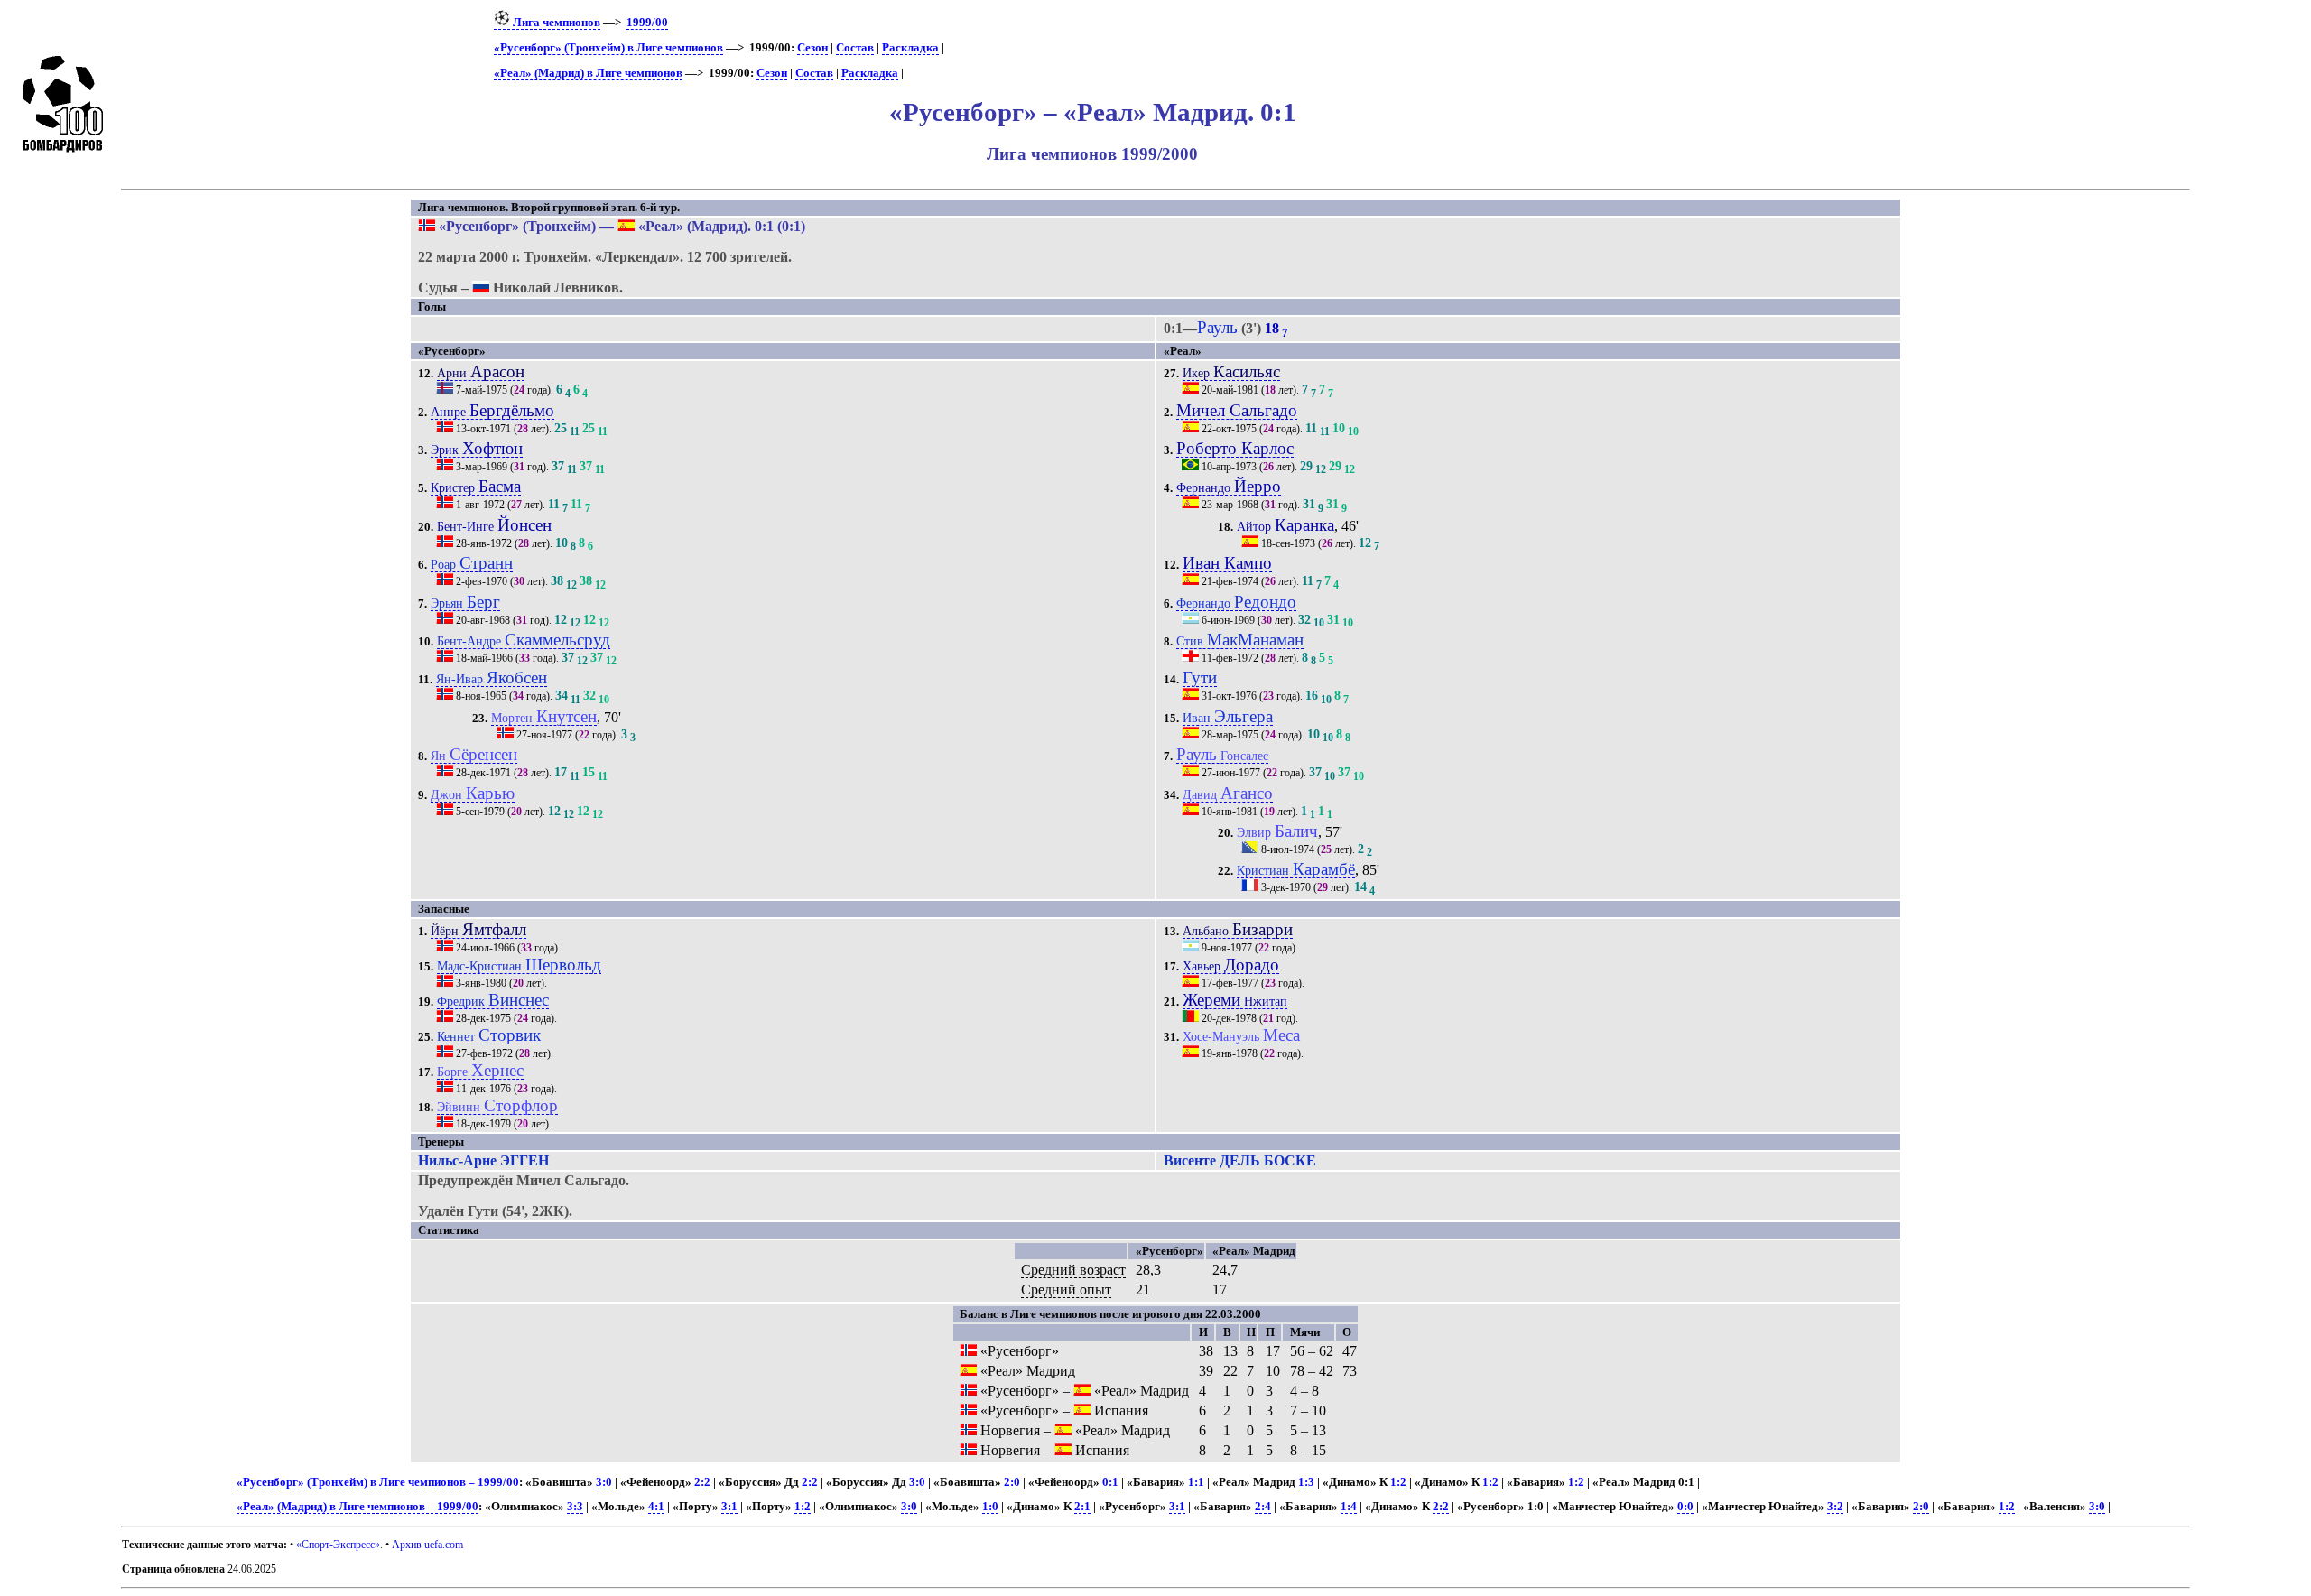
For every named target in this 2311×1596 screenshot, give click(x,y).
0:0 (1685, 1507)
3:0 (604, 1482)
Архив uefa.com (427, 1545)
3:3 (575, 1507)
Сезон (812, 48)
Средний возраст (1073, 1270)
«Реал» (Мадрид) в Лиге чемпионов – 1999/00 (357, 1507)
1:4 (1349, 1507)
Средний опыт (1066, 1290)
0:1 (1110, 1482)
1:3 (1306, 1482)
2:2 (702, 1482)
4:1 (656, 1507)
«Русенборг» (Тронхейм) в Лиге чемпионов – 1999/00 (378, 1482)
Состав (855, 48)
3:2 (1835, 1507)
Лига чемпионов (555, 23)
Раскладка (910, 48)
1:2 (1398, 1482)
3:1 (729, 1507)
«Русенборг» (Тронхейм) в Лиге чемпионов (608, 48)
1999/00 (647, 23)
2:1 (1082, 1507)
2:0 (1012, 1482)
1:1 (1196, 1482)
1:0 (990, 1507)
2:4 (1263, 1507)
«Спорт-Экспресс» (338, 1545)
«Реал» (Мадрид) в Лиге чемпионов (588, 73)
